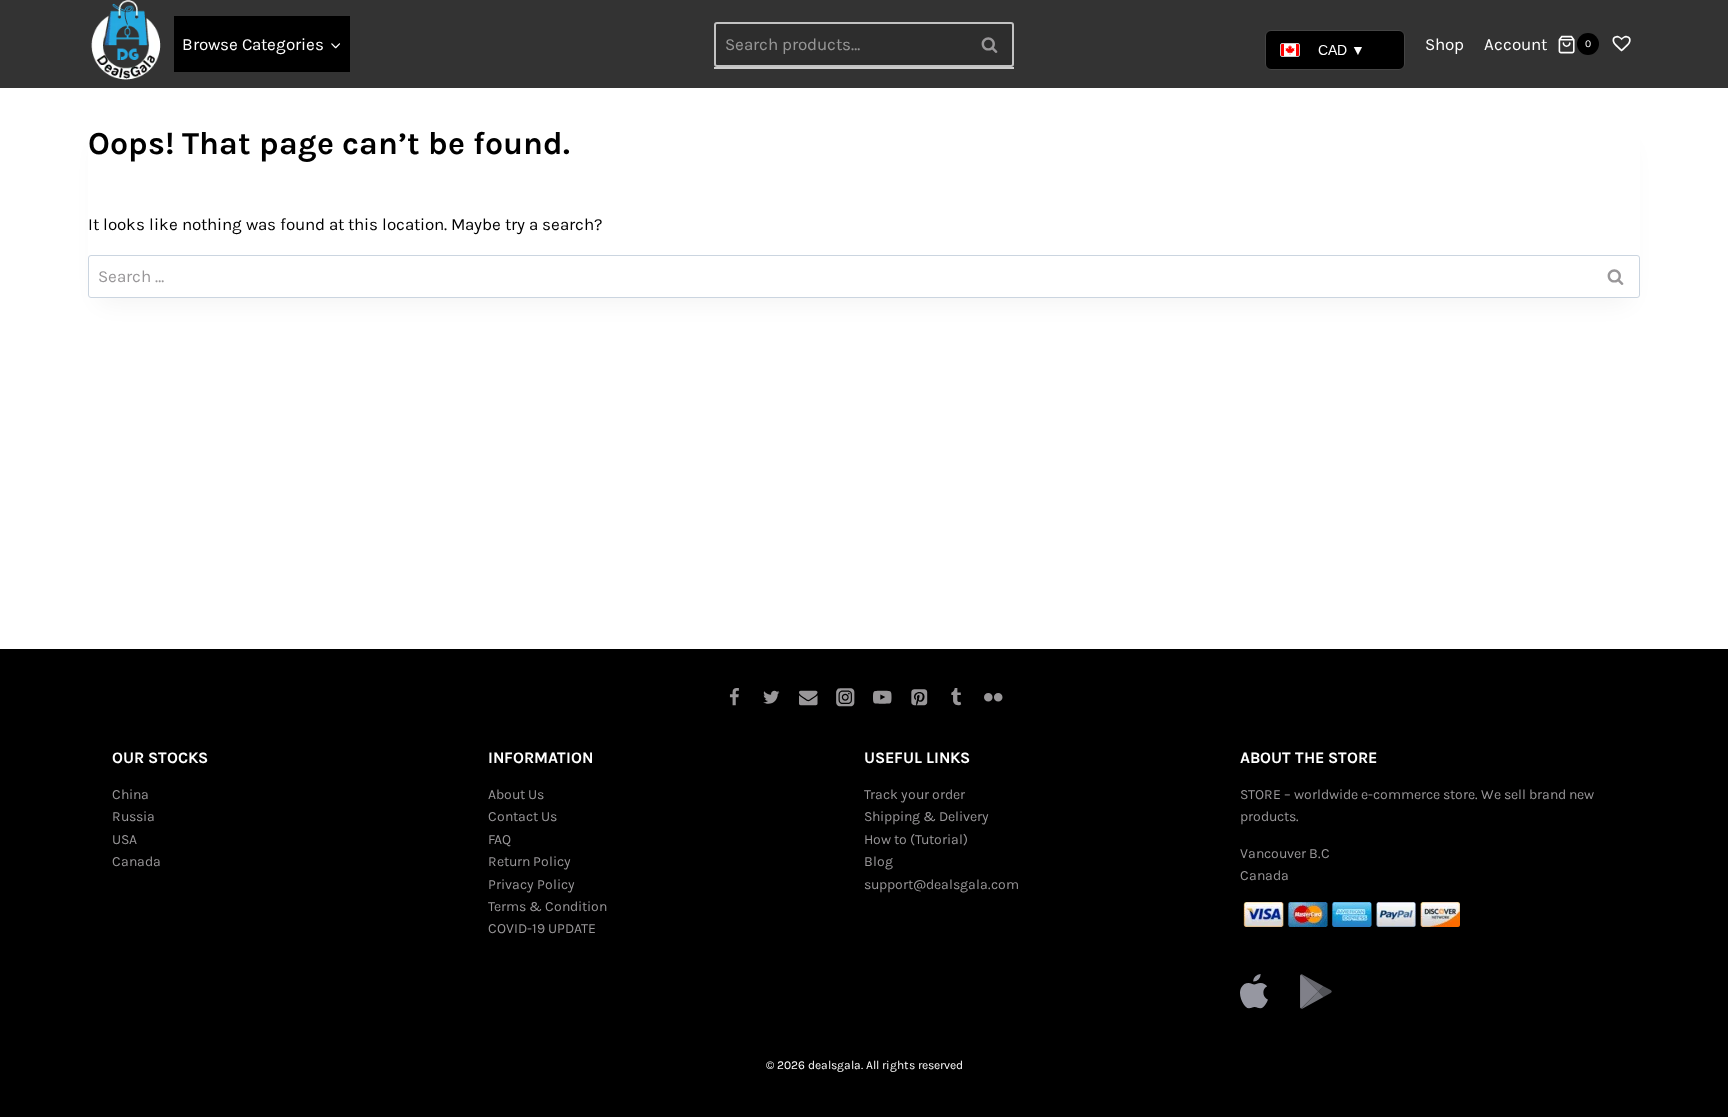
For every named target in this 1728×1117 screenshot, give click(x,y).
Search (995, 44)
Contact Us (522, 816)
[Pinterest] (919, 697)
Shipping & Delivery (926, 816)
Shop (1444, 44)
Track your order (914, 794)
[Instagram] (845, 697)
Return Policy (529, 861)
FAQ (499, 839)
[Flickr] (993, 697)
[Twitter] (771, 697)
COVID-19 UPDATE (542, 928)
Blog (878, 861)
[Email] (808, 697)
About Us (516, 794)
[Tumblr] (956, 697)
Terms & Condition (547, 906)
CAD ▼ (1341, 50)
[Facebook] (734, 697)
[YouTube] (882, 697)
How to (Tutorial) (916, 839)
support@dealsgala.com (941, 884)
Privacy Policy (531, 884)
